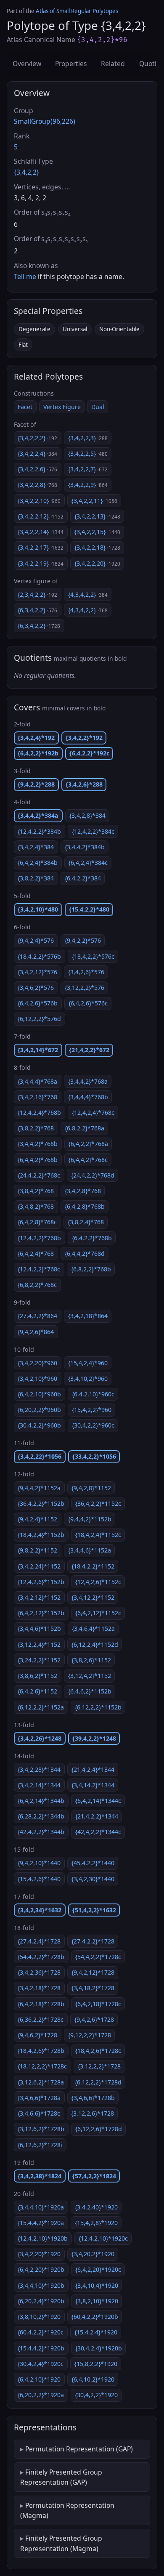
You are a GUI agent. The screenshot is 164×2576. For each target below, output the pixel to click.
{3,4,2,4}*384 (36, 847)
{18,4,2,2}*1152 (93, 1566)
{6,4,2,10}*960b (39, 1394)
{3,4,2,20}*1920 (39, 2254)
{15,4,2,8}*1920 (96, 2223)
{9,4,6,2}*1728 (37, 2035)
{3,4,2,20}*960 (37, 1363)
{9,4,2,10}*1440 (39, 1863)
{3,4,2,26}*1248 (40, 1738)
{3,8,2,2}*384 (36, 878)
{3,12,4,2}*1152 (90, 1676)
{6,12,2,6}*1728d (99, 2129)
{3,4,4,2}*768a (88, 1081)
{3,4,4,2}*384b (85, 847)
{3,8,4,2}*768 (36, 1191)
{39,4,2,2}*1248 (94, 1738)
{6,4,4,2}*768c (88, 1160)
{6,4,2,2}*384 (83, 878)
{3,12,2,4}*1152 (39, 1644)
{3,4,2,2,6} (37, 469)
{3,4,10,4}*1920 (97, 2285)
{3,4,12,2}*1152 (93, 1597)
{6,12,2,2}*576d (39, 1019)
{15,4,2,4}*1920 (96, 2332)
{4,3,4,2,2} (88, 594)
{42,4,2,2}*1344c (98, 1832)
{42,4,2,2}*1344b (41, 1832)
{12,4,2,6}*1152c (98, 1582)
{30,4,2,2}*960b (39, 1425)
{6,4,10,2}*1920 (93, 2379)
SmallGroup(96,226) (45, 121)
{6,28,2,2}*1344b (41, 1816)
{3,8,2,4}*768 (86, 1222)
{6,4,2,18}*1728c (98, 2004)
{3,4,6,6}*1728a (39, 2098)
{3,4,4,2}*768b (38, 1144)
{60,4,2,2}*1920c (41, 2332)
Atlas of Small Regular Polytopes (77, 11)
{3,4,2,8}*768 (83, 1191)
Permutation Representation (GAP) (79, 2449)
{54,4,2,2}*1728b (41, 1957)
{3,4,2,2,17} (41, 547)
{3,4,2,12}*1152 (39, 1597)
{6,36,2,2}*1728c (41, 2019)
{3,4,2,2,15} (97, 532)
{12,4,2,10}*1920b (43, 2238)
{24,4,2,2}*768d (93, 1175)
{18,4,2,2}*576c (93, 956)
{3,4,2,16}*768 (37, 1097)
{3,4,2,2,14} (41, 532)
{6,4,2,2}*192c (89, 753)
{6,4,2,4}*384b (38, 863)
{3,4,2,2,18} (97, 547)
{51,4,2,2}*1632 (94, 1910)
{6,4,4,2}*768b (38, 1160)
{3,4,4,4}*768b (88, 1097)
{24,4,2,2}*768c (39, 1175)
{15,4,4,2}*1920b (41, 2348)
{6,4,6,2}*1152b (90, 1691)
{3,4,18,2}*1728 (93, 1988)
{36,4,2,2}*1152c (98, 1503)
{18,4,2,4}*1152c (98, 1535)
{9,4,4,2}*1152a (39, 1488)
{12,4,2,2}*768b (39, 1238)
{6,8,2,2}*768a (85, 1128)
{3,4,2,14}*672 (38, 1050)
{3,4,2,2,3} (88, 438)
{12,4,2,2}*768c (39, 1269)
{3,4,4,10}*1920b (41, 2285)
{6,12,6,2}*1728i (40, 2145)
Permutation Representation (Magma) (67, 2510)
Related (113, 64)
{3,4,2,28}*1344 (39, 1769)
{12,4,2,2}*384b (39, 831)
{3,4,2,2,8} (37, 485)
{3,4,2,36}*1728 (39, 1972)
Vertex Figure (62, 407)
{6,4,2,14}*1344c (98, 1801)
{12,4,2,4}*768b (39, 1113)
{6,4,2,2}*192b (38, 753)
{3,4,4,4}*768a (37, 1081)
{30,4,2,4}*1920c (41, 2364)
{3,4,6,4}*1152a (93, 1628)
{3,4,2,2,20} (97, 563)
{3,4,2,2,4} (37, 453)
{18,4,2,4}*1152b (41, 1535)
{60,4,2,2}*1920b (95, 2317)
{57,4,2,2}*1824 (94, 2176)
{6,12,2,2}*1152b (98, 1707)
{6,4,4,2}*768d (85, 1253)
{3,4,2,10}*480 (38, 909)
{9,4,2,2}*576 (83, 940)
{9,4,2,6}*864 (36, 1332)
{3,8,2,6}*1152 (91, 1660)
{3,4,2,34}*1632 (40, 1910)
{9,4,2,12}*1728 (93, 1972)
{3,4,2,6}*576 (86, 972)
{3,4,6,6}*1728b (93, 2098)
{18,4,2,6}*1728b (41, 2051)
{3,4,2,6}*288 (84, 784)
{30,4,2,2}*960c (93, 1425)
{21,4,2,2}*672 (89, 1050)
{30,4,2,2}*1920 (96, 2395)
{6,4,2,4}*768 (36, 1253)
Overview (27, 64)
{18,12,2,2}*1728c (42, 2066)
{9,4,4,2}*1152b (90, 1519)
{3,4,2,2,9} (88, 485)
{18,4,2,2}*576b (39, 956)
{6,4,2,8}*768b (85, 1206)
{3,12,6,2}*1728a (41, 2082)
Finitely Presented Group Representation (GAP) (61, 2477)
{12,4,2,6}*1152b (41, 1582)
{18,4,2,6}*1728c (98, 2051)
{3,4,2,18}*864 (88, 1316)
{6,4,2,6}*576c (88, 1003)
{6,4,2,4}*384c (88, 863)
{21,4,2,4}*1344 (93, 1769)
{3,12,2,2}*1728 (99, 2066)
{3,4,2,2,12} (41, 516)
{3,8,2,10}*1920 (97, 2301)
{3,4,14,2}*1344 (93, 1785)
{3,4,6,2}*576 (36, 988)
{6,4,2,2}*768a (88, 1144)
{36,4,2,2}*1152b (41, 1503)
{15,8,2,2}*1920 (96, 2364)
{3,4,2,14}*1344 (39, 1785)
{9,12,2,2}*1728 (90, 2035)
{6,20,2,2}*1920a (41, 2395)
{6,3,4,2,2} (37, 610)
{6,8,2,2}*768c (37, 1285)
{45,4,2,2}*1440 (93, 1863)
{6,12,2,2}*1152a (41, 1707)
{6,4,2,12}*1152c (98, 1613)
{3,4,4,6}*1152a (90, 1550)
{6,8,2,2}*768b (91, 1269)
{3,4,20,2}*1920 (93, 2254)
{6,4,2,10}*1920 (39, 2379)
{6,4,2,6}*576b (38, 1003)
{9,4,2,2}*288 (36, 784)
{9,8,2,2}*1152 (37, 1550)
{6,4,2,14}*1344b (41, 1801)
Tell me (25, 276)
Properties (71, 64)
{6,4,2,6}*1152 (37, 1691)
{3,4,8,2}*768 (36, 1206)
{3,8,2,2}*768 (36, 1128)
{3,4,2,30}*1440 (93, 1879)
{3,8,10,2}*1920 (39, 2317)
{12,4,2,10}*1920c (103, 2238)
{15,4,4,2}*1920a (41, 2223)
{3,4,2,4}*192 (36, 738)
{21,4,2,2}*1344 (97, 1816)
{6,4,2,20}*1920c (98, 2269)
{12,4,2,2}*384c (93, 831)
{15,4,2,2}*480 (89, 909)
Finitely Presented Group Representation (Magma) (61, 2543)
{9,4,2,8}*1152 (91, 1488)
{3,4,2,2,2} (37, 438)
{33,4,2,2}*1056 (94, 1456)
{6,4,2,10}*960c (93, 1394)
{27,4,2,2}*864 (37, 1316)
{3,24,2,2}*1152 (39, 1660)
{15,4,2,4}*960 (88, 1363)
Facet (25, 407)
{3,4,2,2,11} (94, 501)
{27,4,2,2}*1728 (93, 1941)
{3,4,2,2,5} (88, 453)
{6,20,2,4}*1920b (41, 2301)
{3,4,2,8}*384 (87, 815)
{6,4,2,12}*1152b (41, 1613)
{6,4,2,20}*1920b (41, 2269)
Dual (98, 407)
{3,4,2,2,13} (97, 516)
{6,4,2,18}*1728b (41, 2004)
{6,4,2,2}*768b (92, 1238)
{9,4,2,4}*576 (36, 940)
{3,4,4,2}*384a (38, 815)
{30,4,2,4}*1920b (99, 2348)
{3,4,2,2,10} (39, 501)
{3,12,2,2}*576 (85, 988)
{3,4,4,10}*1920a (41, 2207)
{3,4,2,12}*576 (37, 972)
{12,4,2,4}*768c (93, 1113)
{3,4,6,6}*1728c (39, 2113)
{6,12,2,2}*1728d (98, 2082)
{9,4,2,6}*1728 (94, 2019)
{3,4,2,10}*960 (37, 1378)
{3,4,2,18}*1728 (39, 1988)
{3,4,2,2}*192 (84, 738)
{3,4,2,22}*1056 (40, 1456)
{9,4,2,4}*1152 (37, 1519)
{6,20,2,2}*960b (39, 1410)
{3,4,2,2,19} (41, 563)
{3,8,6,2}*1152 (37, 1676)
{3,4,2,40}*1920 (96, 2207)
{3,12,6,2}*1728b (41, 2129)
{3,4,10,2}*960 (88, 1378)
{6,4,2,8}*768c (37, 1222)
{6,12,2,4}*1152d (95, 1644)
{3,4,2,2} (26, 172)
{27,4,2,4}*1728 (39, 1941)
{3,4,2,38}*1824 (40, 2176)
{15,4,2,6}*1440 (39, 1879)
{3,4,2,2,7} (88, 469)
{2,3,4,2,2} (37, 594)
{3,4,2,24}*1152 (39, 1566)
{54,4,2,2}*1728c (98, 1957)
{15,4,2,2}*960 (92, 1410)
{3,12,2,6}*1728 (93, 2113)
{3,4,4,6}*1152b (39, 1628)
